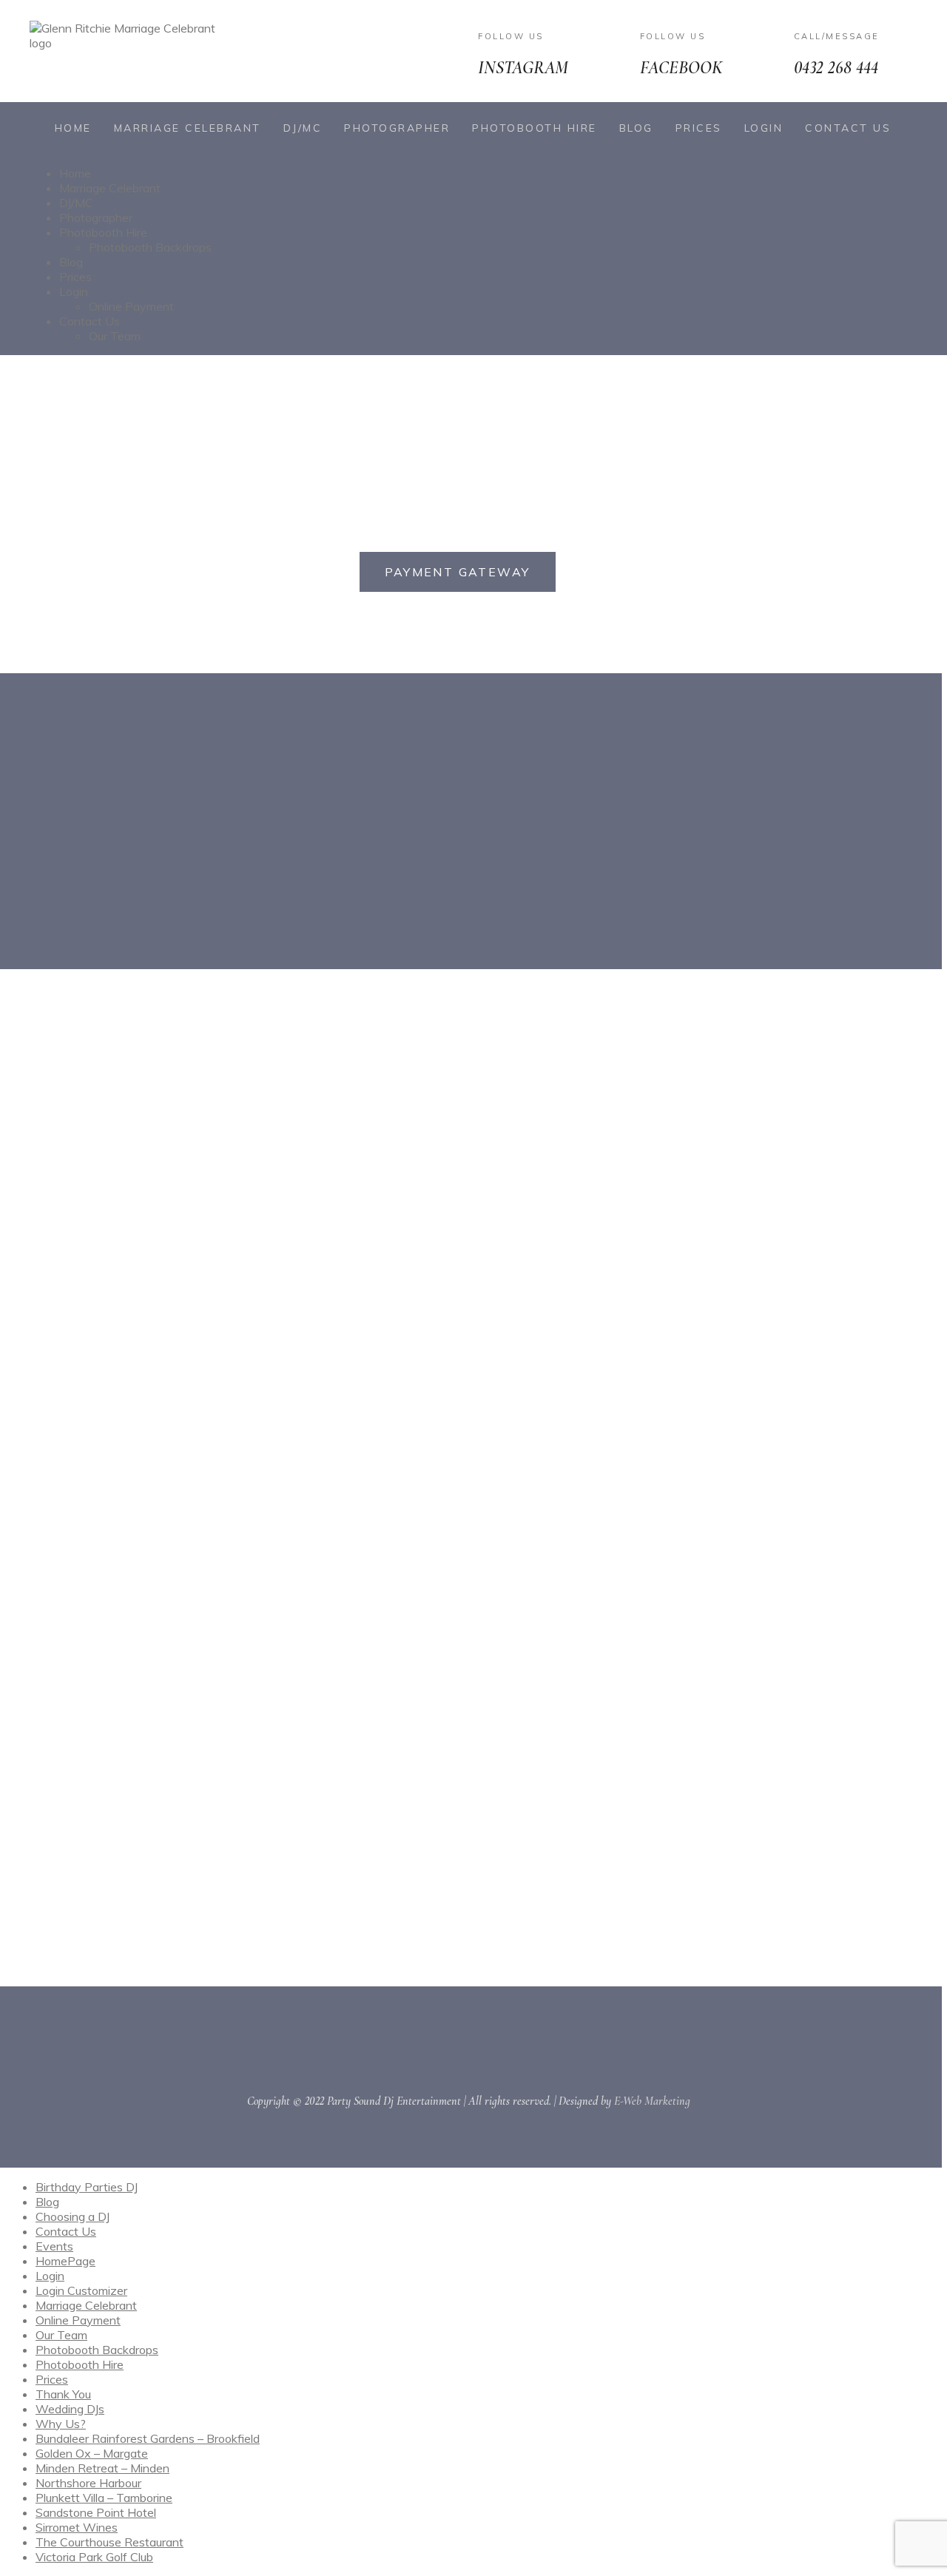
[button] (458, 572)
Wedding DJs (70, 2409)
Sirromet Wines (77, 2527)
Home (73, 128)
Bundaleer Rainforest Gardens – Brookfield (148, 2438)
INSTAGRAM (523, 68)
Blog (636, 128)
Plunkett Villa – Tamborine (104, 2498)
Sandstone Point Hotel (96, 2512)
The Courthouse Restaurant (109, 2542)
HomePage (65, 2261)
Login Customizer (81, 2290)
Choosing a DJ (73, 2216)
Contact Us (848, 128)
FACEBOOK (681, 68)
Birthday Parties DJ (87, 2187)
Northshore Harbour (88, 2483)
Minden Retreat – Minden (102, 2468)
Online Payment (131, 306)
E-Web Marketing (652, 2101)
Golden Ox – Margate (92, 2453)
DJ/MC (303, 128)
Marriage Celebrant (188, 128)
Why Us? (61, 2424)
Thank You (63, 2394)
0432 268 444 (836, 68)
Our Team (115, 336)
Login (764, 128)
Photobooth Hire (535, 128)
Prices (699, 128)
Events (54, 2246)
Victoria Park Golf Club (94, 2557)
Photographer (397, 128)
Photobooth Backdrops (150, 247)
